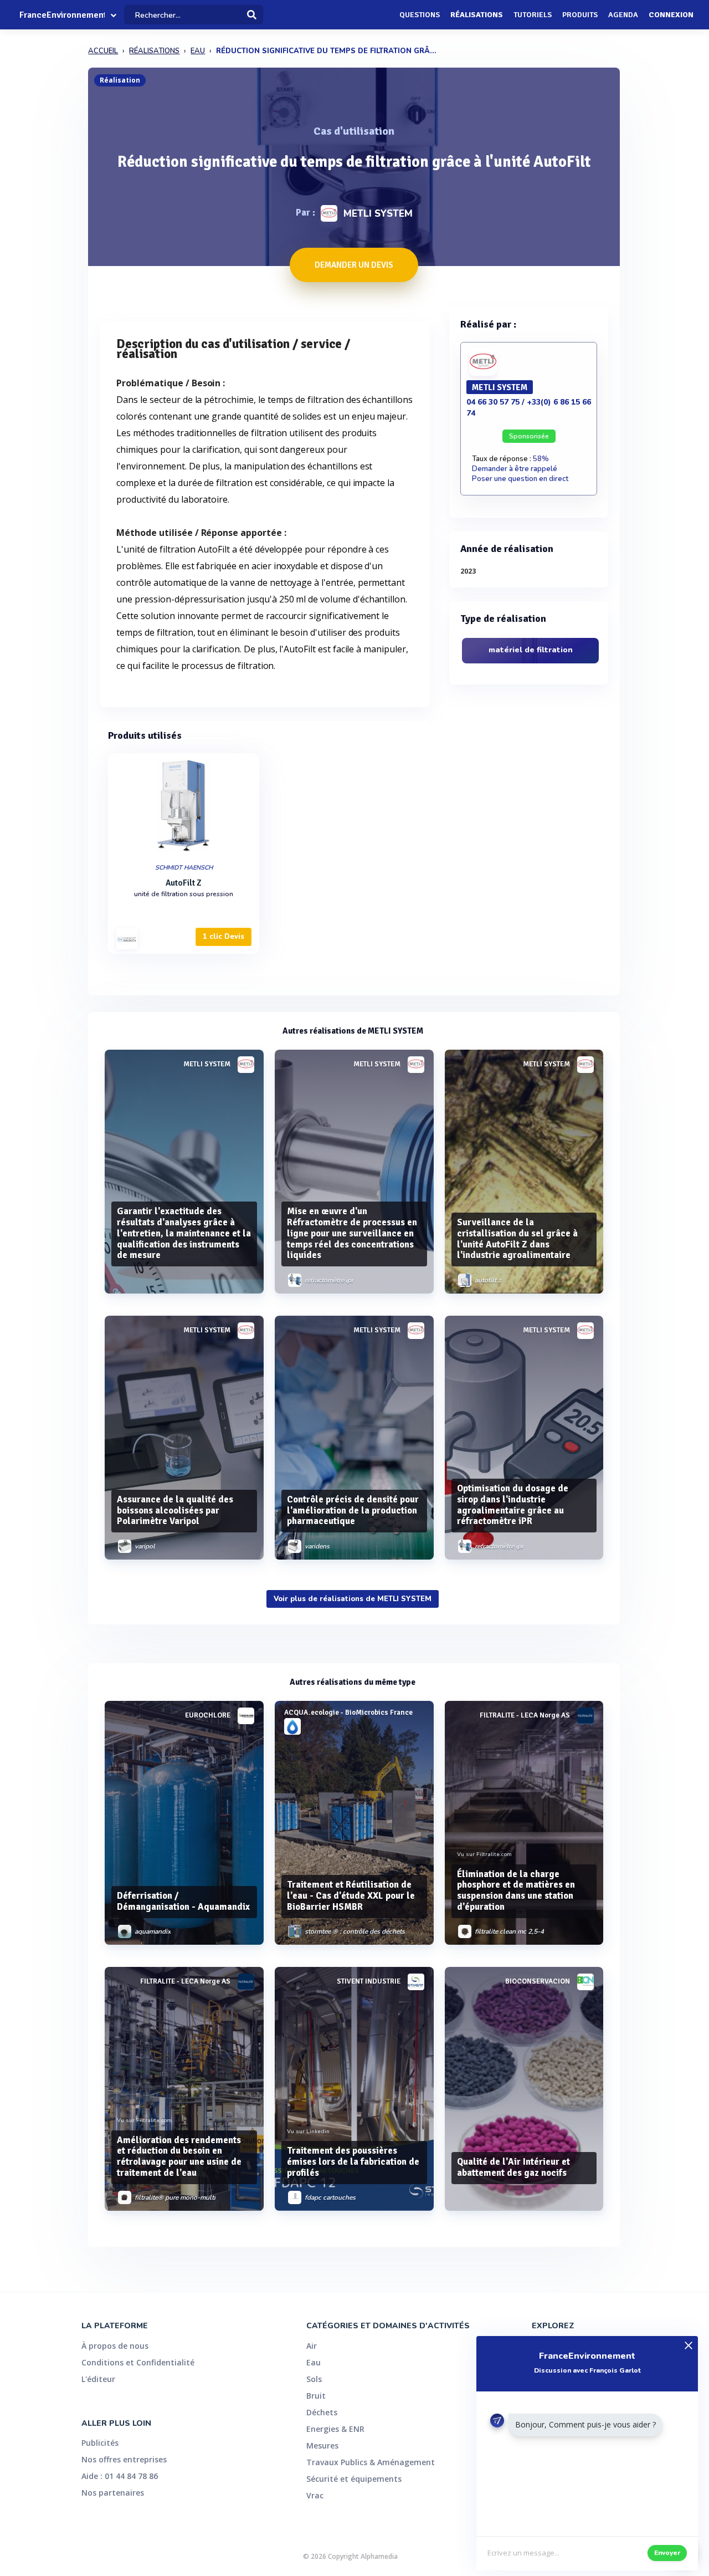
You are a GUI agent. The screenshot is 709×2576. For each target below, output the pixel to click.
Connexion (671, 15)
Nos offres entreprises (124, 2459)
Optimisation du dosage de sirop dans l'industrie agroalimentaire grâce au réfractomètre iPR (513, 1505)
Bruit (316, 2396)
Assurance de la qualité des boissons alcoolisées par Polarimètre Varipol (175, 1511)
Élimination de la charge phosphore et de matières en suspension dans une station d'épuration (516, 1890)
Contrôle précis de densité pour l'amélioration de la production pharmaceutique (353, 1511)
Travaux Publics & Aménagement (371, 2462)
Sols (314, 2379)
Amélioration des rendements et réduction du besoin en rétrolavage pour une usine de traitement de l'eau (179, 2156)
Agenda (623, 15)
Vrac (315, 2495)
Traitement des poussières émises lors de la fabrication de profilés (353, 2162)
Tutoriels (533, 15)
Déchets (322, 2412)
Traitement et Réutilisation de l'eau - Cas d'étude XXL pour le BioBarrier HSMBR (351, 1896)
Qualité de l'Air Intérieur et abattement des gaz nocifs (513, 2167)
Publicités (100, 2443)
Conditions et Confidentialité (138, 2362)
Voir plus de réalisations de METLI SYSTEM (353, 1599)
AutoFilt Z (184, 883)
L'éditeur (98, 2379)
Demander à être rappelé (515, 469)
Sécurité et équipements (354, 2479)
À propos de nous (115, 2346)
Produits (580, 15)
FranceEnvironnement (62, 15)
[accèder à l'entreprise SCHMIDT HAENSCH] (127, 939)
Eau (314, 2362)
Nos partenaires (113, 2493)
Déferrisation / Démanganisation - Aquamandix (183, 1901)
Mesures (322, 2445)
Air (312, 2346)
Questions (420, 15)
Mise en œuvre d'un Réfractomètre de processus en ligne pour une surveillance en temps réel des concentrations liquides (352, 1233)
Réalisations (477, 15)
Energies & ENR (335, 2429)
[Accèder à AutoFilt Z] (184, 806)
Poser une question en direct (520, 479)
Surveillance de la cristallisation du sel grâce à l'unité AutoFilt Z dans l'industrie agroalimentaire (517, 1239)
